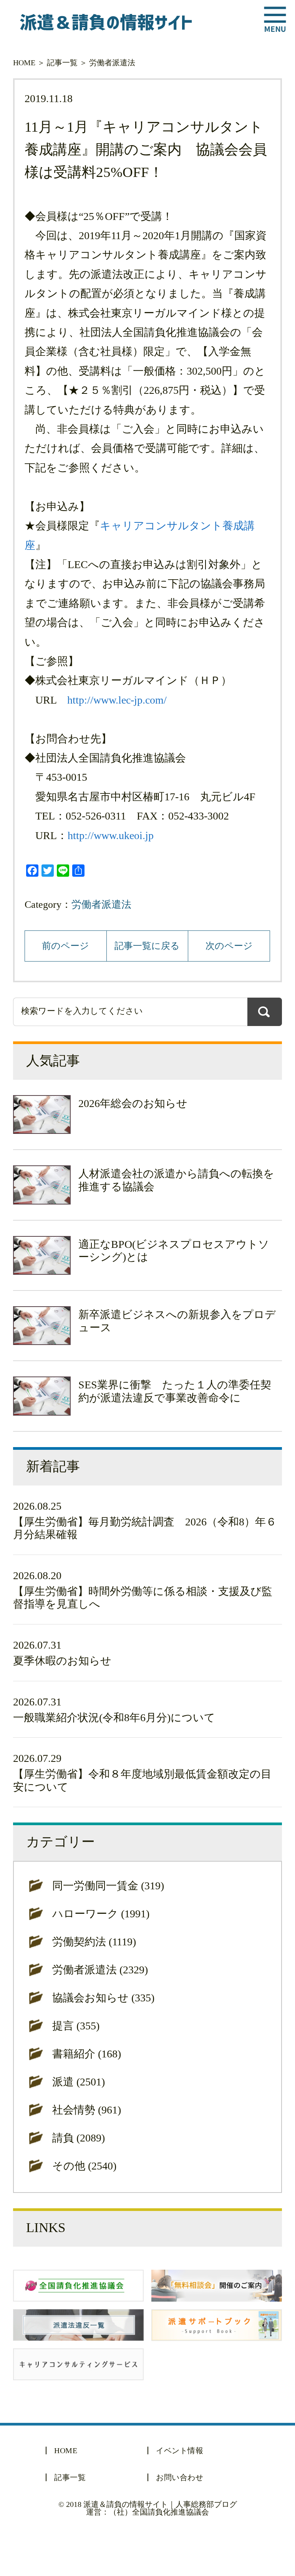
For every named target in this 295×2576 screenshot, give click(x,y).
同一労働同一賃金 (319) (108, 1886)
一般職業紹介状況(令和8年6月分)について (114, 1718)
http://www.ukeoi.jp (111, 835)
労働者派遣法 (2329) (100, 1970)
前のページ (65, 946)
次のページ (229, 946)
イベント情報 (180, 2450)
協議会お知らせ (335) (103, 1998)
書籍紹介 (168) (87, 2054)
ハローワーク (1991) (101, 1914)
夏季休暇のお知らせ (62, 1661)
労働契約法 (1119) (94, 1942)
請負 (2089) (79, 2138)
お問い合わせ (180, 2477)
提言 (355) (76, 2026)
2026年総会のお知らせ (133, 1103)
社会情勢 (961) (87, 2110)
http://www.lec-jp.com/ (117, 700)
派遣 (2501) (79, 2082)
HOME (24, 63)
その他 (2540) (84, 2166)
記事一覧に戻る (147, 946)
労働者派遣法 (112, 63)
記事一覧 (62, 63)
